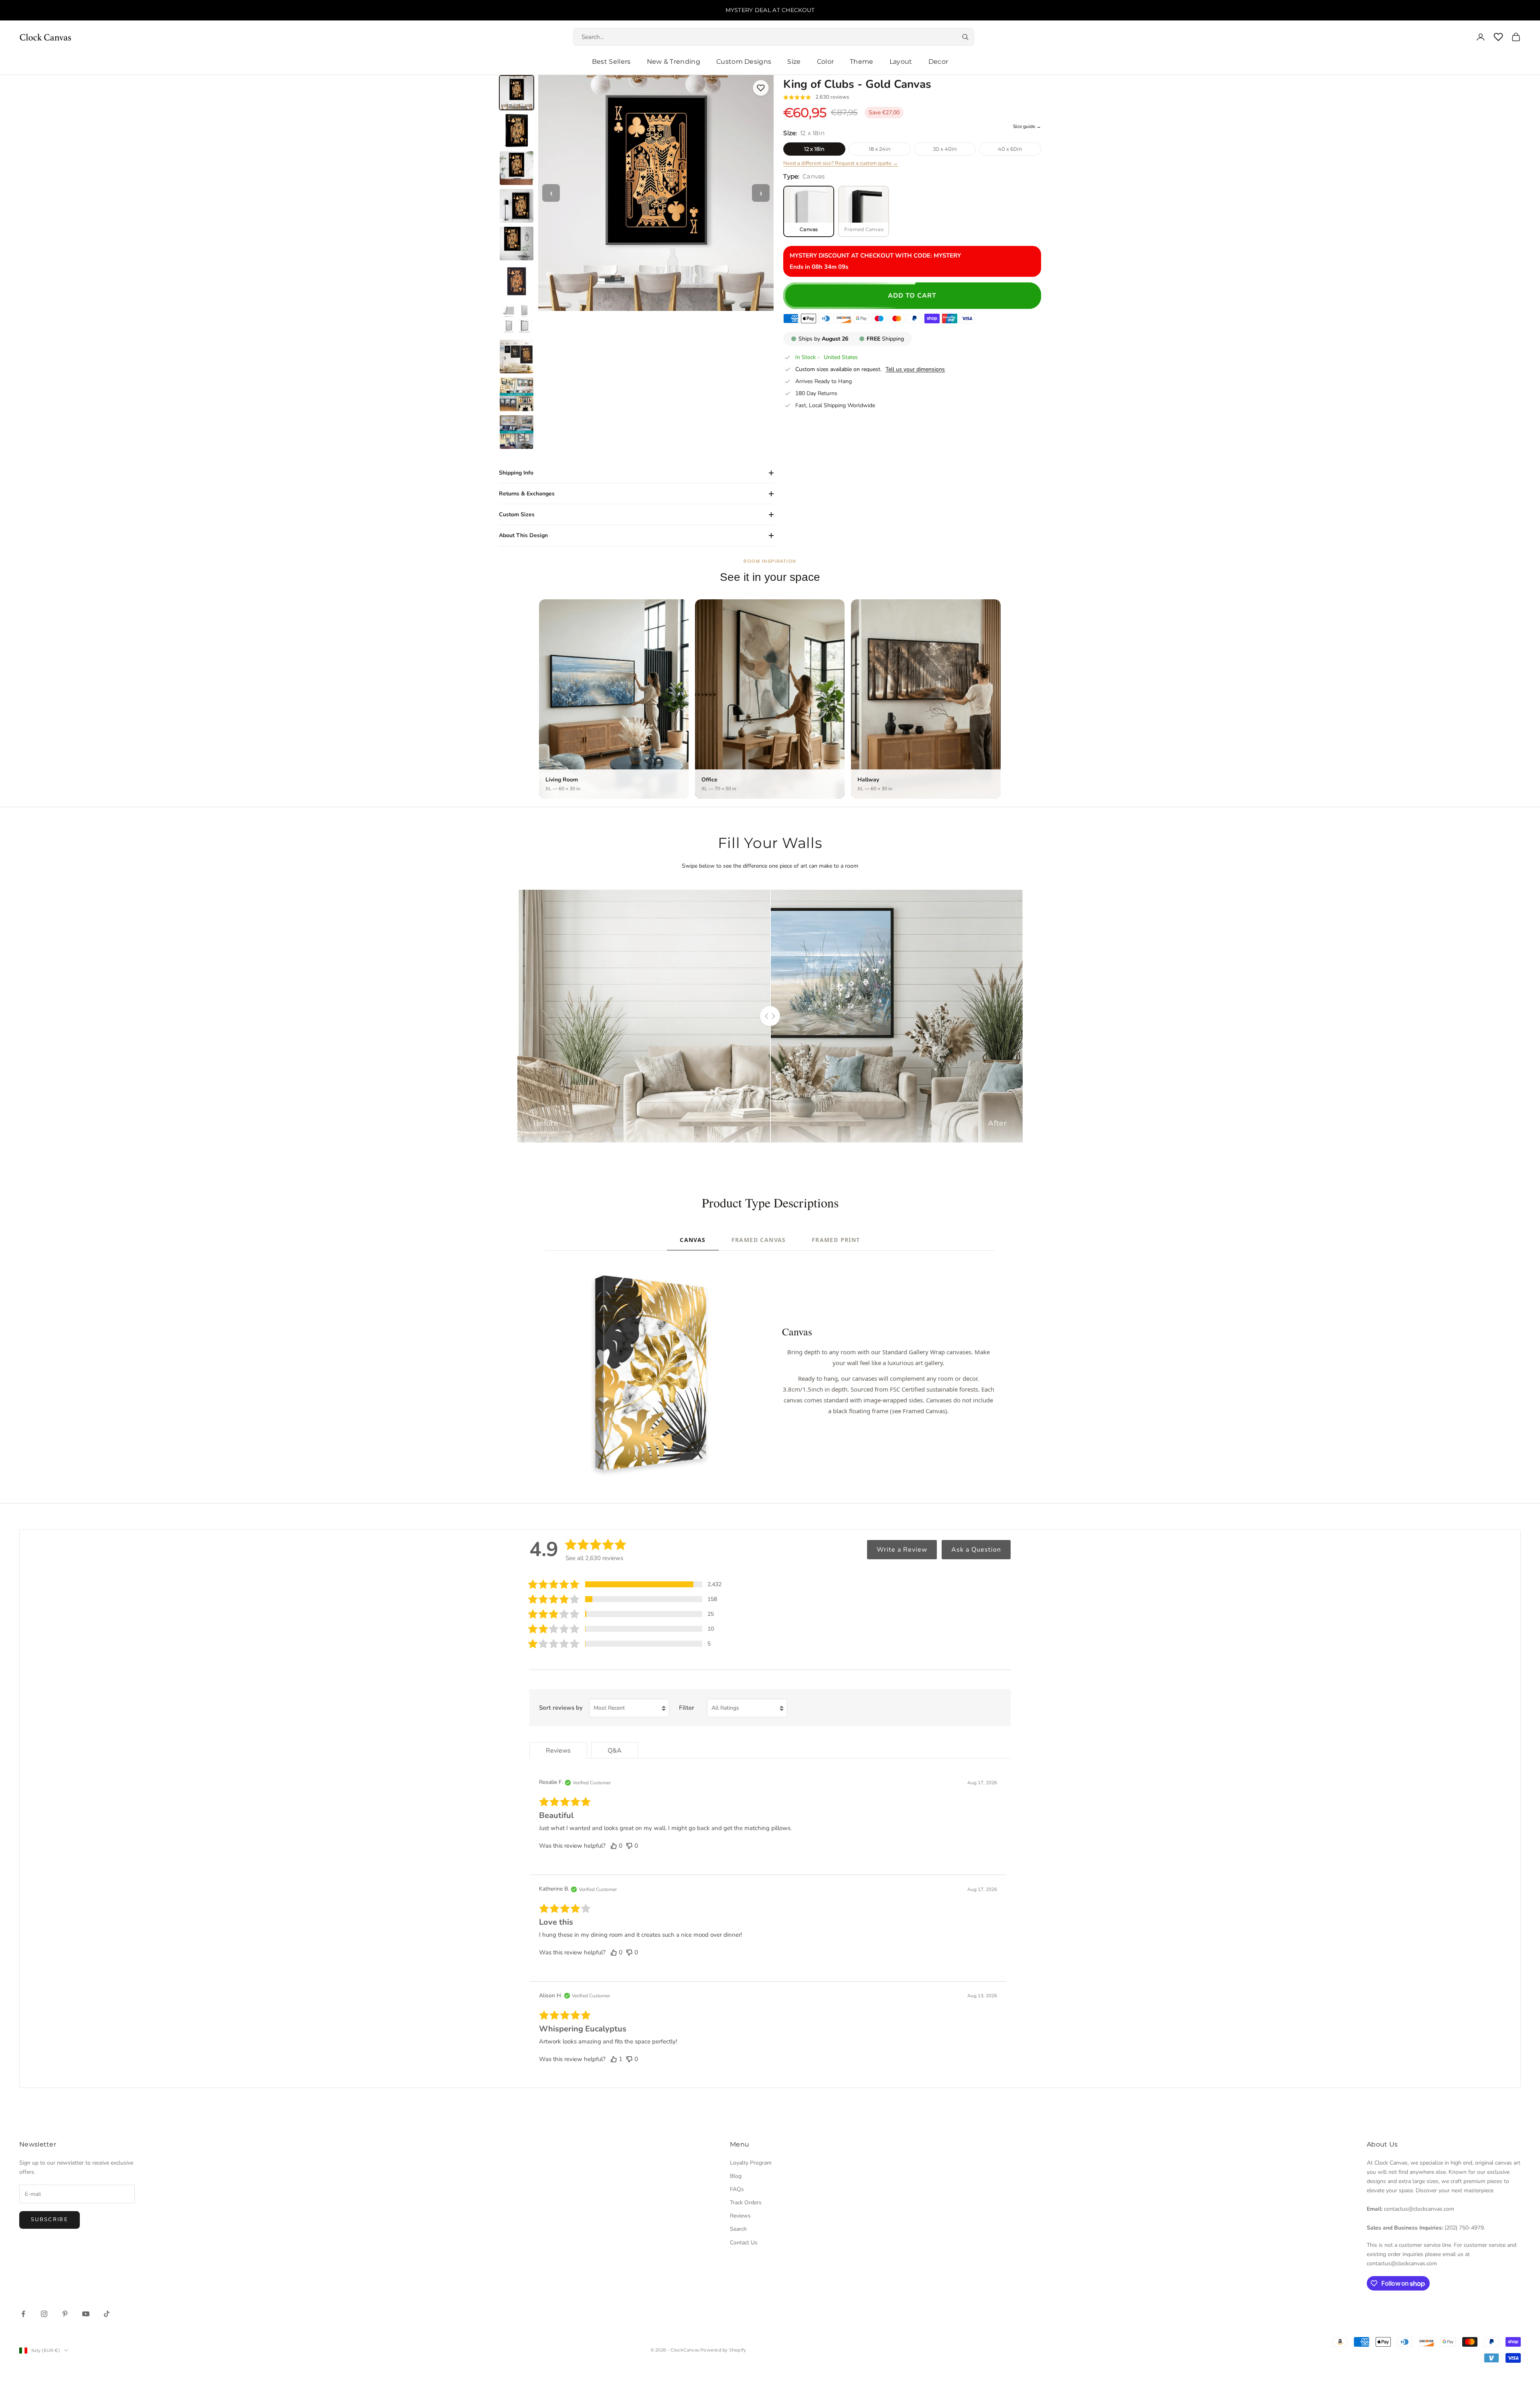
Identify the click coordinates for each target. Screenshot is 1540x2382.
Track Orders (746, 2202)
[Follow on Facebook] (23, 2314)
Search (738, 2229)
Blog (736, 2176)
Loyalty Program (751, 2163)
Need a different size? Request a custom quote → (841, 163)
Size (794, 62)
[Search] (965, 37)
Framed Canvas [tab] (759, 1240)
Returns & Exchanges (527, 494)
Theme (862, 62)
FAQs (737, 2189)
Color (826, 62)
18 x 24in (880, 149)
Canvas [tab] (693, 1240)
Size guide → (1027, 126)
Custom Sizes (517, 514)
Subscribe (50, 2220)
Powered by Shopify (723, 2350)
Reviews (740, 2216)
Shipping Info (516, 473)
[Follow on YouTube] (86, 2314)
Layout (901, 62)
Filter (687, 1708)
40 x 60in (1010, 149)
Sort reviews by (561, 1708)
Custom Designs (744, 62)
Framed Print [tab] (836, 1240)
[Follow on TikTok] (107, 2314)
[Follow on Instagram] (44, 2314)
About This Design (523, 535)
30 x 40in (945, 149)
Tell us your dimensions (915, 369)
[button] (625, 1584)
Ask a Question (976, 1550)
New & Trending (674, 62)
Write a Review (902, 1550)
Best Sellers (611, 62)
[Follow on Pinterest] (65, 2314)
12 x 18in (814, 149)
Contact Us (744, 2243)
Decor (938, 62)
